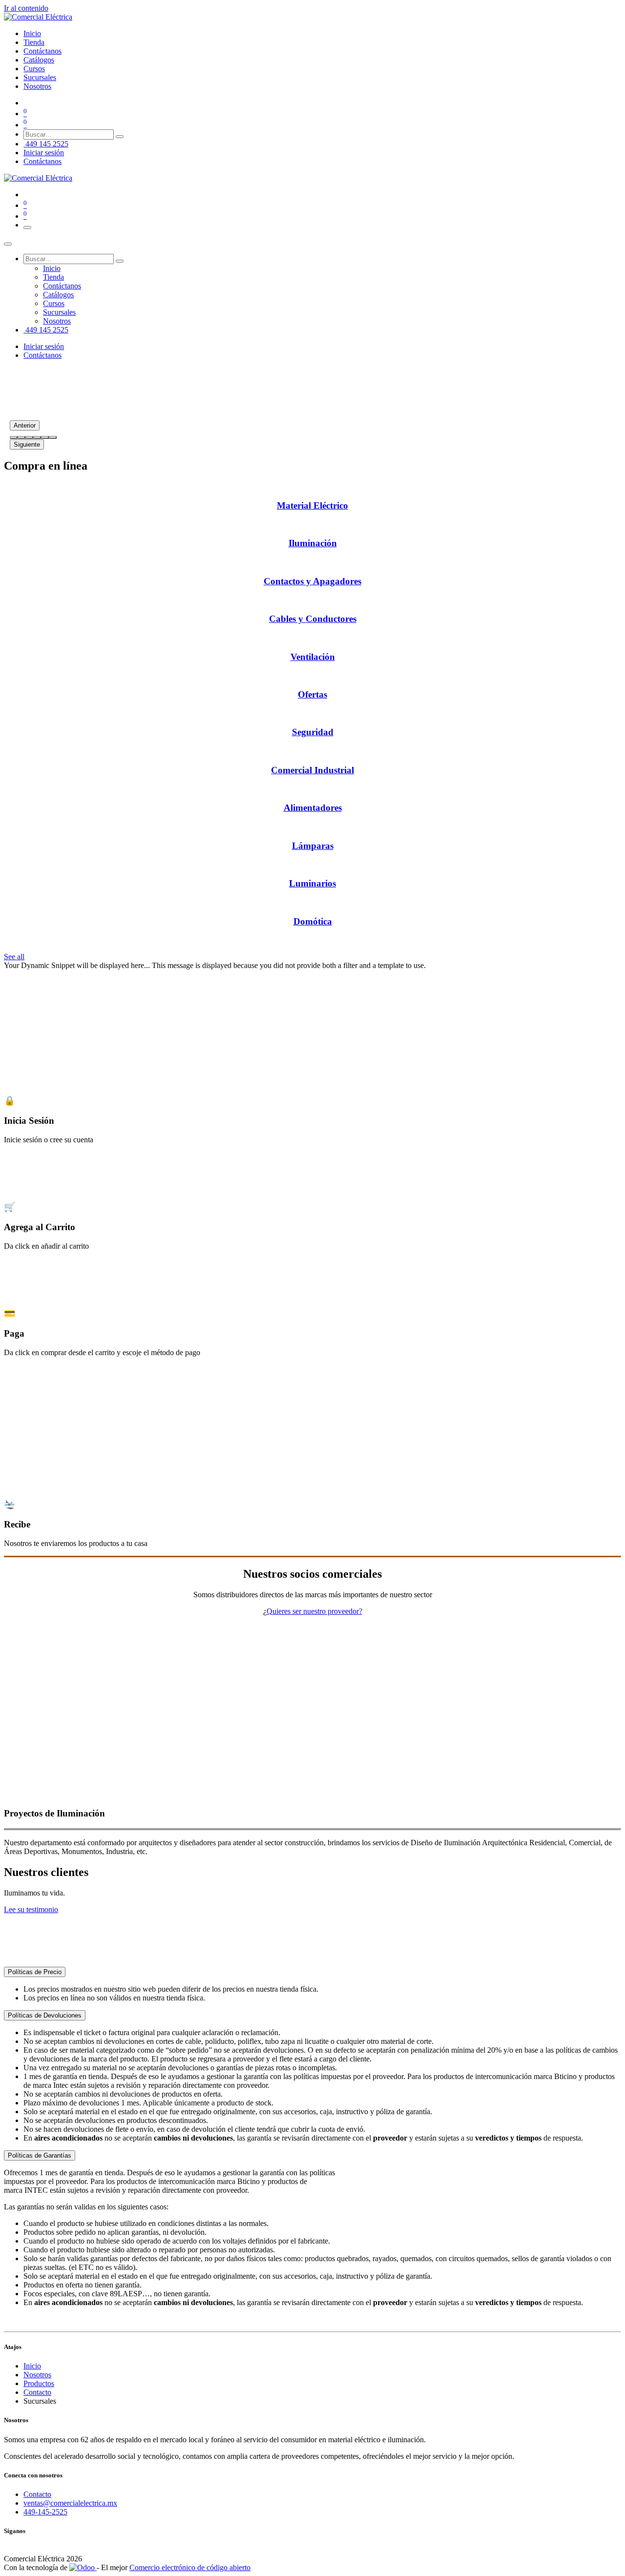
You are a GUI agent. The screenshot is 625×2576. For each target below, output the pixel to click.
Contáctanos (42, 161)
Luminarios (312, 883)
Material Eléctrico (312, 505)
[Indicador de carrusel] (14, 437)
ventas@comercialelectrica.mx (70, 2503)
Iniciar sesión (44, 153)
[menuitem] (32, 33)
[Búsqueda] (120, 137)
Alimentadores (313, 808)
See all (14, 957)
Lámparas (313, 846)
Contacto (37, 2392)
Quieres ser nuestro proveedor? (314, 1611)
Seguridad (313, 732)
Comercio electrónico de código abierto (190, 2567)
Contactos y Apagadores (312, 581)
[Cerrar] (8, 244)
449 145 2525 (46, 144)
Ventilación (313, 657)
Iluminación (313, 543)
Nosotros (37, 2375)
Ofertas (312, 694)
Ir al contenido (26, 8)
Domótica (313, 921)
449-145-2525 (45, 2512)
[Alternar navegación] (27, 227)
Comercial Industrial (312, 770)
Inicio (32, 2366)
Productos (39, 2383)
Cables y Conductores (313, 619)
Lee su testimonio (31, 1909)
